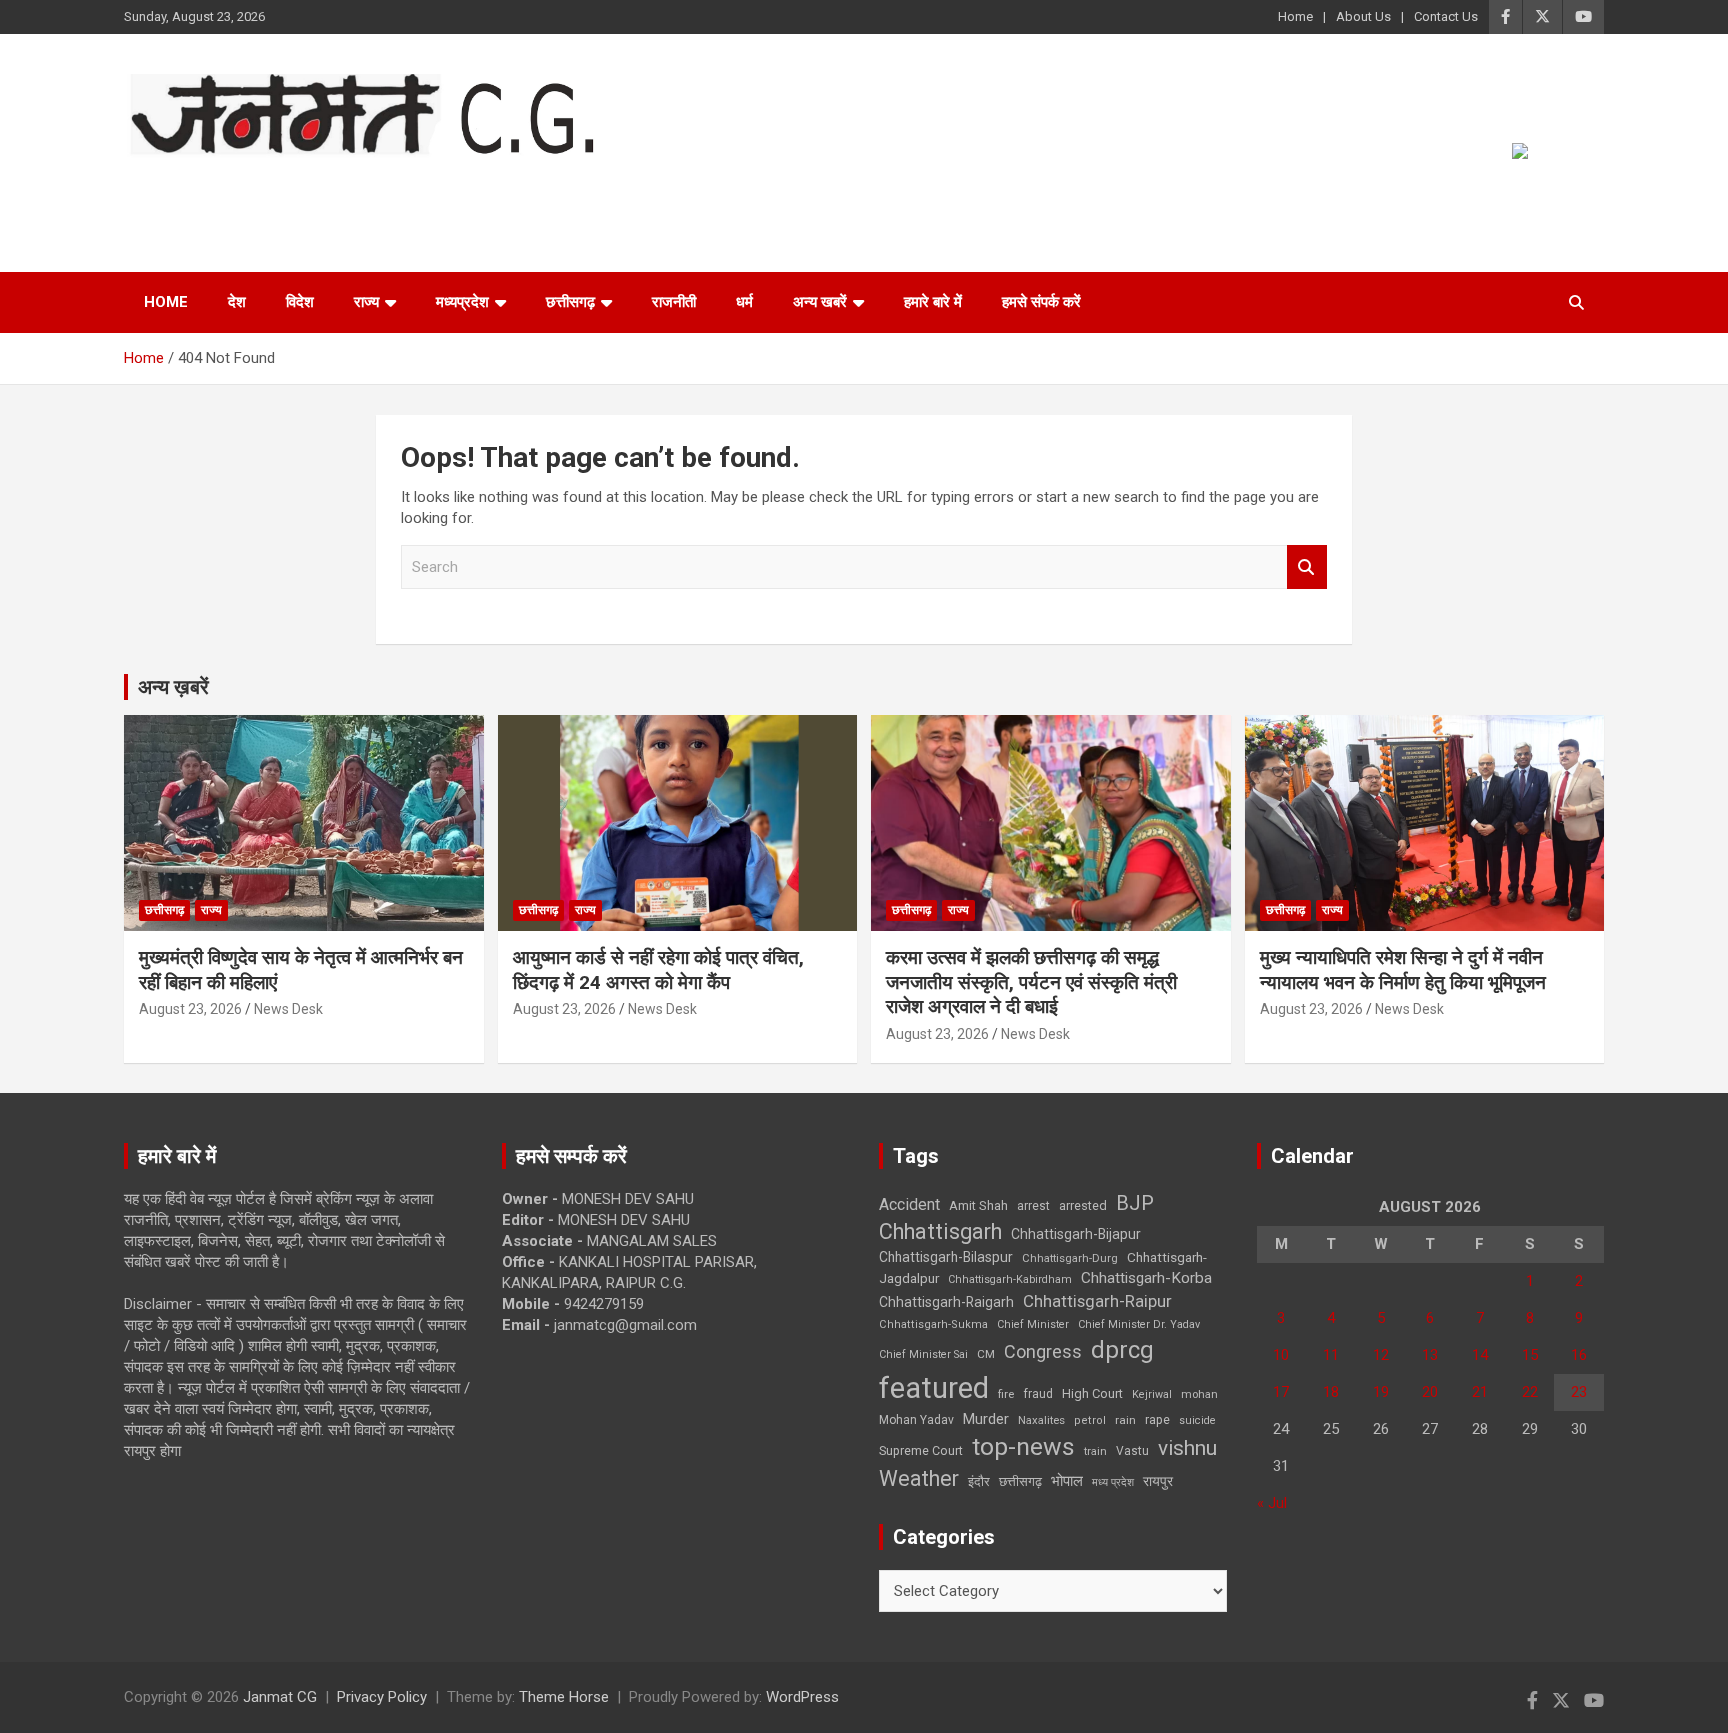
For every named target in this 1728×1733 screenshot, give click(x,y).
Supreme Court (921, 1450)
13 (1430, 1355)
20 (1430, 1392)
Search (1307, 567)
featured (934, 1388)
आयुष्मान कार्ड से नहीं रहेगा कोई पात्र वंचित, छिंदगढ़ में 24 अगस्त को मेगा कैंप (658, 970)
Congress (1043, 1351)
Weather (919, 1478)
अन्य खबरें (820, 302)
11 (1331, 1355)
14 (1480, 1355)
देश (237, 302)
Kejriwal (1152, 1394)
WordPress (802, 1697)
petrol (1090, 1420)
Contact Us (1446, 16)
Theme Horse (564, 1697)
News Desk (288, 1009)
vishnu (1187, 1448)
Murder (986, 1419)
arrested (1083, 1205)
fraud (1038, 1394)
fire (1006, 1394)
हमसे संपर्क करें (1041, 302)
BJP (1135, 1203)
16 (1579, 1355)
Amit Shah (978, 1205)
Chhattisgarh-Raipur (1097, 1301)
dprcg (1122, 1350)
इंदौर (979, 1481)
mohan (1199, 1394)
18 (1331, 1392)
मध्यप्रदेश (462, 302)
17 (1281, 1392)
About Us (1363, 16)
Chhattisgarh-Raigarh (946, 1302)
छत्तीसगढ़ (570, 302)
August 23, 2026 (190, 1009)
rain (1125, 1420)
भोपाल (1067, 1481)
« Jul (1272, 1503)
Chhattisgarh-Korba (1146, 1278)
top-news (1023, 1446)
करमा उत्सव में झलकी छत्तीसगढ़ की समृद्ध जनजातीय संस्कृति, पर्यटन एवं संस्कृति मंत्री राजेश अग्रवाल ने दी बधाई (1031, 982)
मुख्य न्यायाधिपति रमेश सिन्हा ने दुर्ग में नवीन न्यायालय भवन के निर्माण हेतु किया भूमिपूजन (1403, 970)
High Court (1092, 1393)
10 (1281, 1355)
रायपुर (1158, 1481)
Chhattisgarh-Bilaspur (946, 1257)
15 (1530, 1355)
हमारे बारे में (933, 302)
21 (1480, 1392)
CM (986, 1354)
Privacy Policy (382, 1697)
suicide (1197, 1420)
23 (1579, 1392)
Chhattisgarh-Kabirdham (1010, 1279)
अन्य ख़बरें (173, 687)
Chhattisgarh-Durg (1070, 1258)
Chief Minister (1033, 1324)
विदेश (300, 302)
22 (1530, 1392)
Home (1295, 16)
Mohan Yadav (916, 1420)
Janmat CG (222, 184)
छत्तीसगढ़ (1020, 1481)
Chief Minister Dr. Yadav (1139, 1324)
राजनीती (674, 302)
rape (1157, 1419)
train (1095, 1451)
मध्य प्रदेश (1113, 1482)
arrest (1033, 1206)
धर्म (744, 302)
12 (1381, 1355)
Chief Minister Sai (923, 1354)
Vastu (1132, 1451)
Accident (909, 1204)
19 (1381, 1392)
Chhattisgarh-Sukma (933, 1324)
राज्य (366, 302)
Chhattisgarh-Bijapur (1076, 1234)
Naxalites (1041, 1420)
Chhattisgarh (940, 1231)
